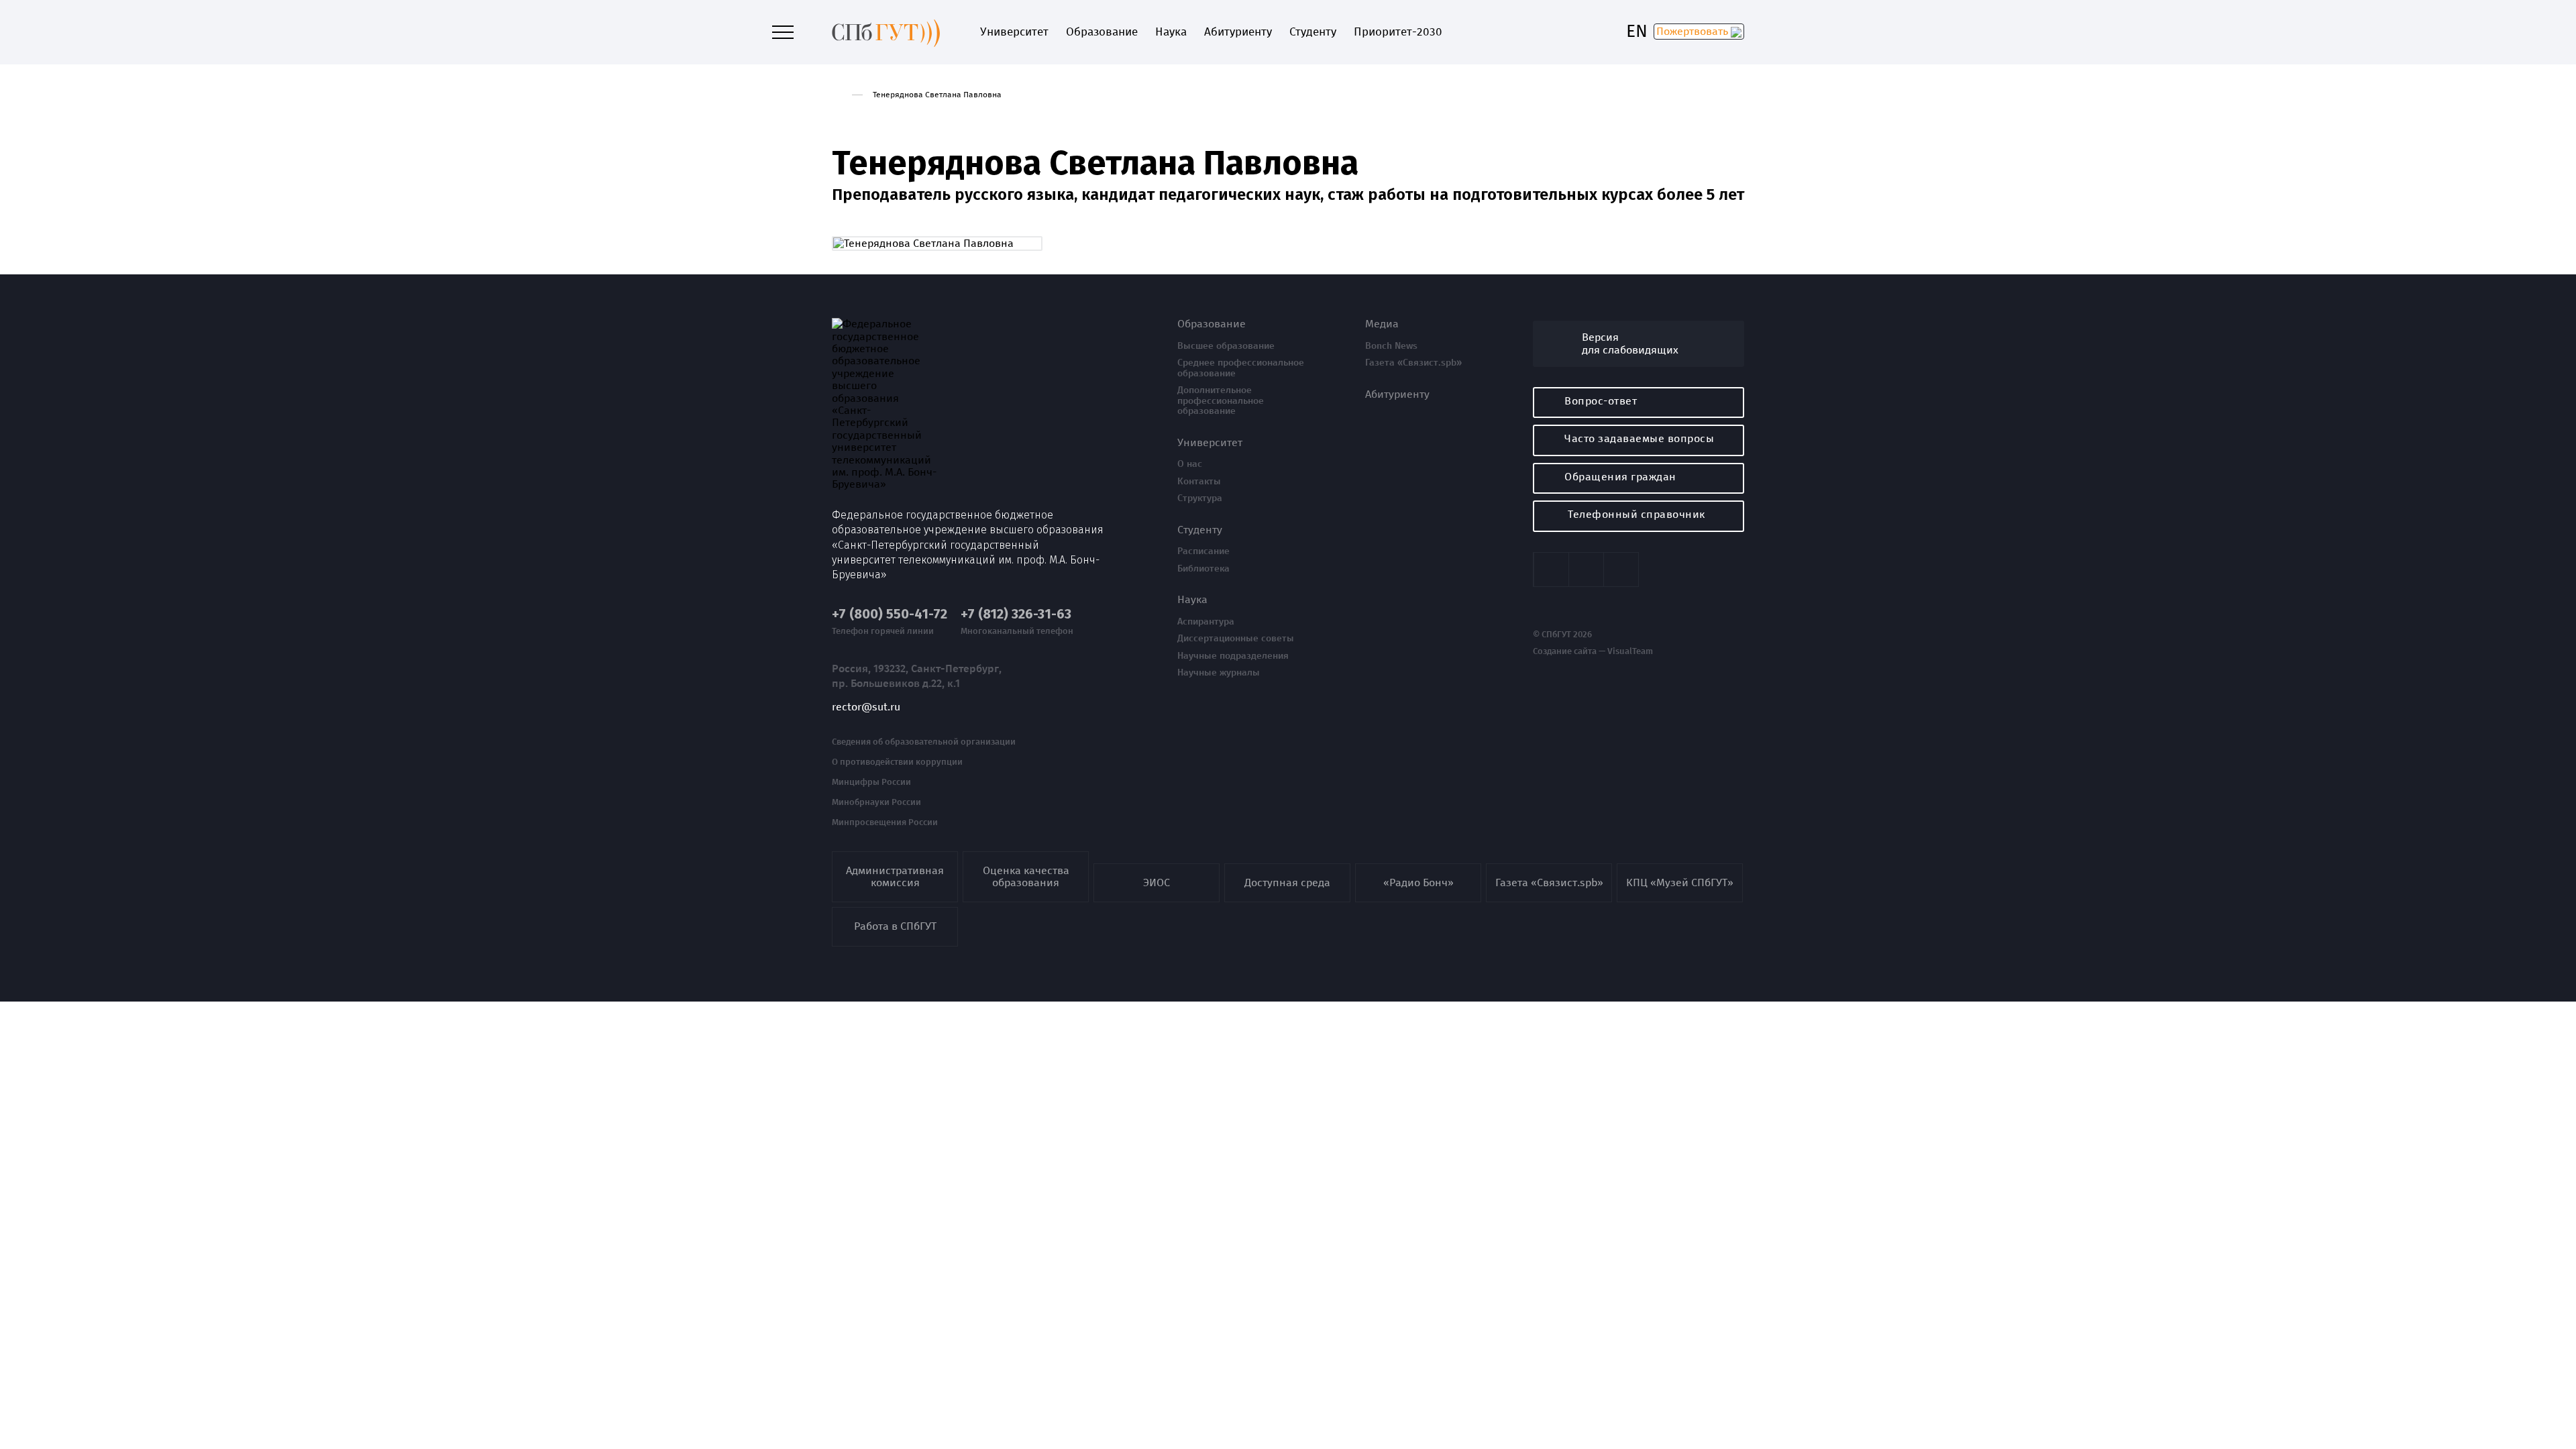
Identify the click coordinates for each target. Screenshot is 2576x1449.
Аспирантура (1206, 622)
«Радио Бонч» (1418, 882)
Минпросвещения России (885, 822)
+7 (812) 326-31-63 (1016, 614)
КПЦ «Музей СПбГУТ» (1680, 882)
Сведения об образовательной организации (924, 742)
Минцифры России (871, 782)
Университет (1014, 32)
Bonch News (1391, 346)
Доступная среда (1287, 882)
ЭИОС (1157, 882)
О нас (1190, 464)
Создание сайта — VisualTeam (1593, 651)
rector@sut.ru (866, 707)
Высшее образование (1226, 346)
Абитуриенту (1238, 32)
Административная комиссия (895, 876)
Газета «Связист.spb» (1413, 363)
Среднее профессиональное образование (1241, 368)
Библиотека (1203, 569)
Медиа (1382, 324)
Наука (1171, 32)
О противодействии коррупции (897, 762)
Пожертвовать (1694, 31)
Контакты (1199, 482)
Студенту (1313, 32)
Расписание (1203, 551)
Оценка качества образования (1026, 876)
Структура (1200, 498)
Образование (1102, 32)
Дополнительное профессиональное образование (1221, 401)
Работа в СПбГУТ (895, 926)
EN (1637, 32)
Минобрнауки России (876, 802)
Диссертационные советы (1236, 639)
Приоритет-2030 (1398, 32)
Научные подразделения (1233, 656)
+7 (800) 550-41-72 (890, 614)
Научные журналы (1219, 673)
